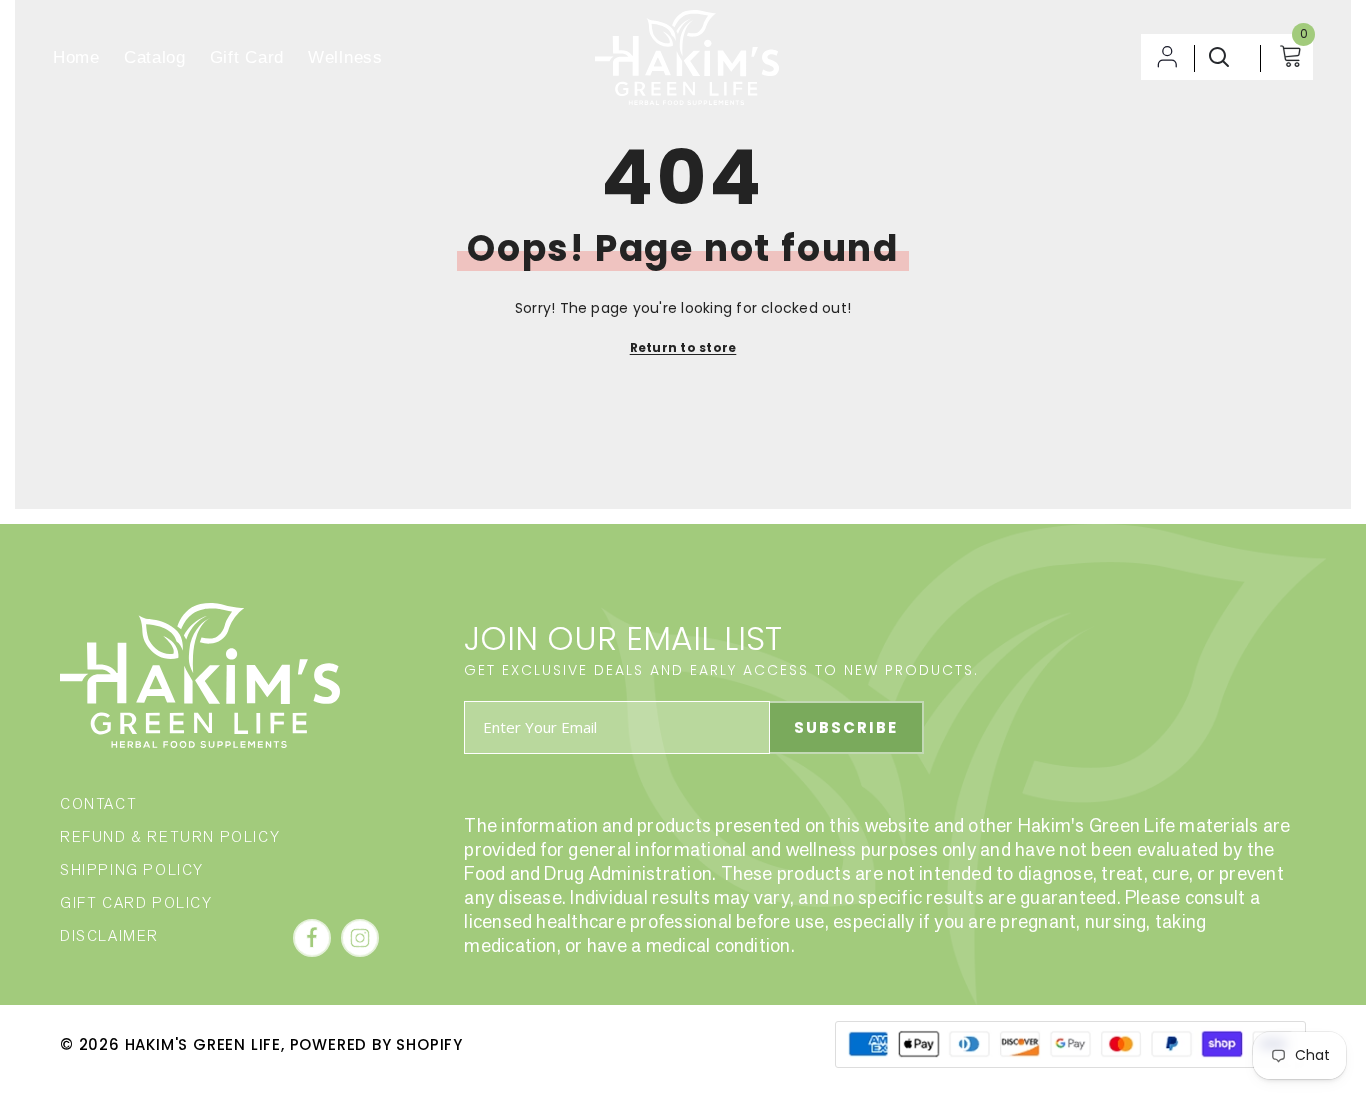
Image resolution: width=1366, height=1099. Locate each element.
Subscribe (846, 727)
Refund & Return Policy (170, 836)
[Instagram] (360, 938)
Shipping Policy (132, 869)
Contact (98, 803)
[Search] (1222, 57)
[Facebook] (312, 938)
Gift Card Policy (136, 902)
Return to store (683, 347)
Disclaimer (109, 935)
